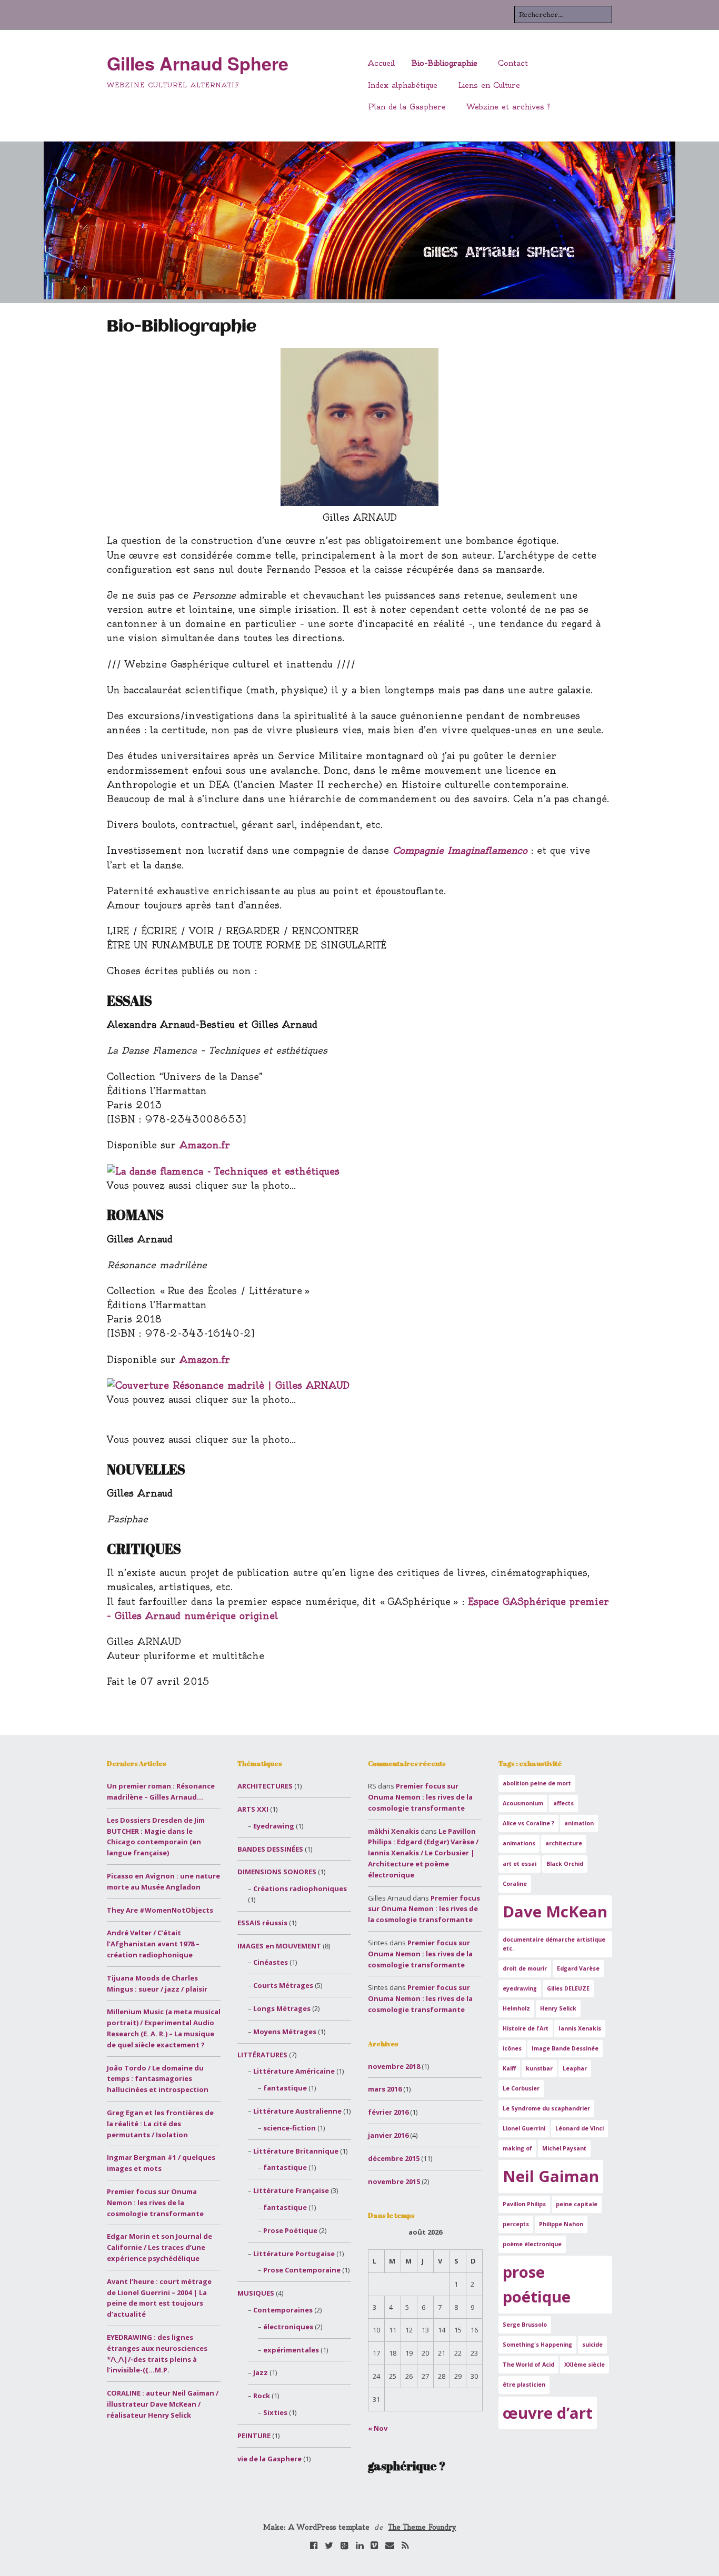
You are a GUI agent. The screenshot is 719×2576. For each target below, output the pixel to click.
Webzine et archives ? (508, 107)
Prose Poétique (290, 2230)
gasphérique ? (407, 2466)
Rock (262, 2396)
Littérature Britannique (296, 2151)
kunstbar (539, 2068)
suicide (592, 2345)
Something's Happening (537, 2345)
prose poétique (537, 2284)
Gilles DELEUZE (568, 1988)
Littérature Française (291, 2190)
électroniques (288, 2327)
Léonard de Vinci (580, 2128)
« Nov (378, 2428)
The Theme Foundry (422, 2527)
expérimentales (291, 2350)
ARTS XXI (253, 1809)
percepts (516, 2224)
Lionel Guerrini (524, 2128)
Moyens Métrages (285, 2032)
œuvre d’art (548, 2413)
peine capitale (577, 2204)
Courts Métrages (283, 1985)
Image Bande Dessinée (565, 2048)
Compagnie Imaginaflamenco (460, 850)
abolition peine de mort (537, 1783)
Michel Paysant (564, 2148)
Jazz (261, 2372)
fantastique (285, 2088)
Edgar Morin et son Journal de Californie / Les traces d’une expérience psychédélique (159, 2247)
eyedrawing (520, 1988)
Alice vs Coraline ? (528, 1823)
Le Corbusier (521, 2088)
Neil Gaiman (551, 2176)
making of (517, 2148)
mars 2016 (385, 2089)
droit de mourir (525, 1968)
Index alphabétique (403, 85)
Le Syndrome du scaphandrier (546, 2108)
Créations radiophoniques (300, 1888)
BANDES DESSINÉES (270, 1849)
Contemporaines (283, 2310)
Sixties (275, 2412)
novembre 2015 (394, 2181)
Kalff (509, 2068)
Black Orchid (565, 1864)
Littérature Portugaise (294, 2254)
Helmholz (516, 2008)
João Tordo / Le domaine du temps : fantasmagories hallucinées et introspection (158, 2079)
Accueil (381, 63)
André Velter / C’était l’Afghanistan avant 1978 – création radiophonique (153, 1944)
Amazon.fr (205, 1145)
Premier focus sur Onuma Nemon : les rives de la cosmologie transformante (155, 2203)
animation (579, 1823)
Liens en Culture (489, 85)
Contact (513, 63)
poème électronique (532, 2244)
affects (563, 1803)
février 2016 (388, 2112)
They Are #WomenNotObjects (160, 1910)
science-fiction (289, 2128)
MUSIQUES (256, 2293)
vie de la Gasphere (269, 2459)
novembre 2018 (394, 2066)
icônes (512, 2048)
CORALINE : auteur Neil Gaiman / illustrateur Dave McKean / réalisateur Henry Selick (163, 2404)
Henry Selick (558, 2008)
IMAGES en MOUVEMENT (279, 1946)
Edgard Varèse (578, 1968)
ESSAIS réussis (262, 1923)
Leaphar (575, 2068)
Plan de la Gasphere (407, 107)
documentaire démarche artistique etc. (554, 1944)
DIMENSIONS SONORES (277, 1872)
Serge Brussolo (525, 2325)
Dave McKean (555, 1912)
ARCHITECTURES (265, 1786)
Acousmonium (523, 1803)
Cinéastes (271, 1962)
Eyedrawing (274, 1826)
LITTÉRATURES (262, 2055)
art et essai (520, 1864)
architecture (564, 1843)
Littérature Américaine (294, 2071)
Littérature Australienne (297, 2111)
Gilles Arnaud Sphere (198, 63)
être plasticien (524, 2385)
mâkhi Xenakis (393, 1831)
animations (519, 1843)
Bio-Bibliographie (445, 63)
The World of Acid (528, 2365)
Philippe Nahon (561, 2224)
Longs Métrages (282, 2008)
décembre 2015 (394, 2158)
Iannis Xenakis (580, 2028)
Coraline (515, 1884)
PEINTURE (254, 2436)
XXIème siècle (585, 2365)
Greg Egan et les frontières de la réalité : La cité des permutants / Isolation (160, 2124)
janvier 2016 (388, 2135)
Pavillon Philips (524, 2204)
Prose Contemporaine (302, 2270)
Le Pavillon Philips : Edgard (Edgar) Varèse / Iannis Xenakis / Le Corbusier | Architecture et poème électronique (423, 1853)
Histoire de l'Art (526, 2028)
